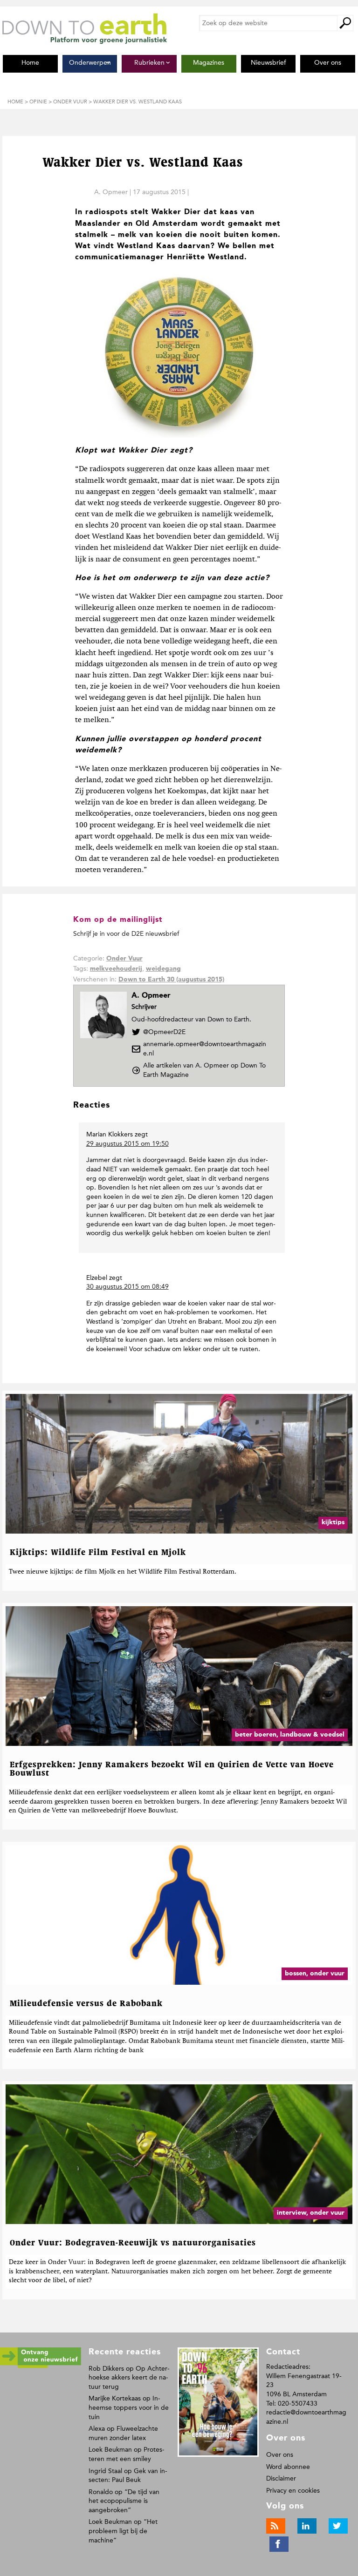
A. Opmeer (111, 192)
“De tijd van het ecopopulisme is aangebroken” (124, 2501)
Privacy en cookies (293, 2491)
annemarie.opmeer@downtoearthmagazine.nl (205, 1049)
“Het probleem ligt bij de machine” (123, 2531)
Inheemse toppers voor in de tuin (129, 2407)
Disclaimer (281, 2478)
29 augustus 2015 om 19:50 (127, 1144)
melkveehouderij (116, 969)
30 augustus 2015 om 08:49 (127, 1287)
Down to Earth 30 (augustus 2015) (171, 980)
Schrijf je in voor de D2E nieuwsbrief (126, 934)
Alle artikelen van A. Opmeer (204, 1070)
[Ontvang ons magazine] (41, 2366)
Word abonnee (288, 2467)
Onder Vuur (124, 959)
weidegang (163, 969)
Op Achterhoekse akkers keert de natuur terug (129, 2378)
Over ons (280, 2455)
